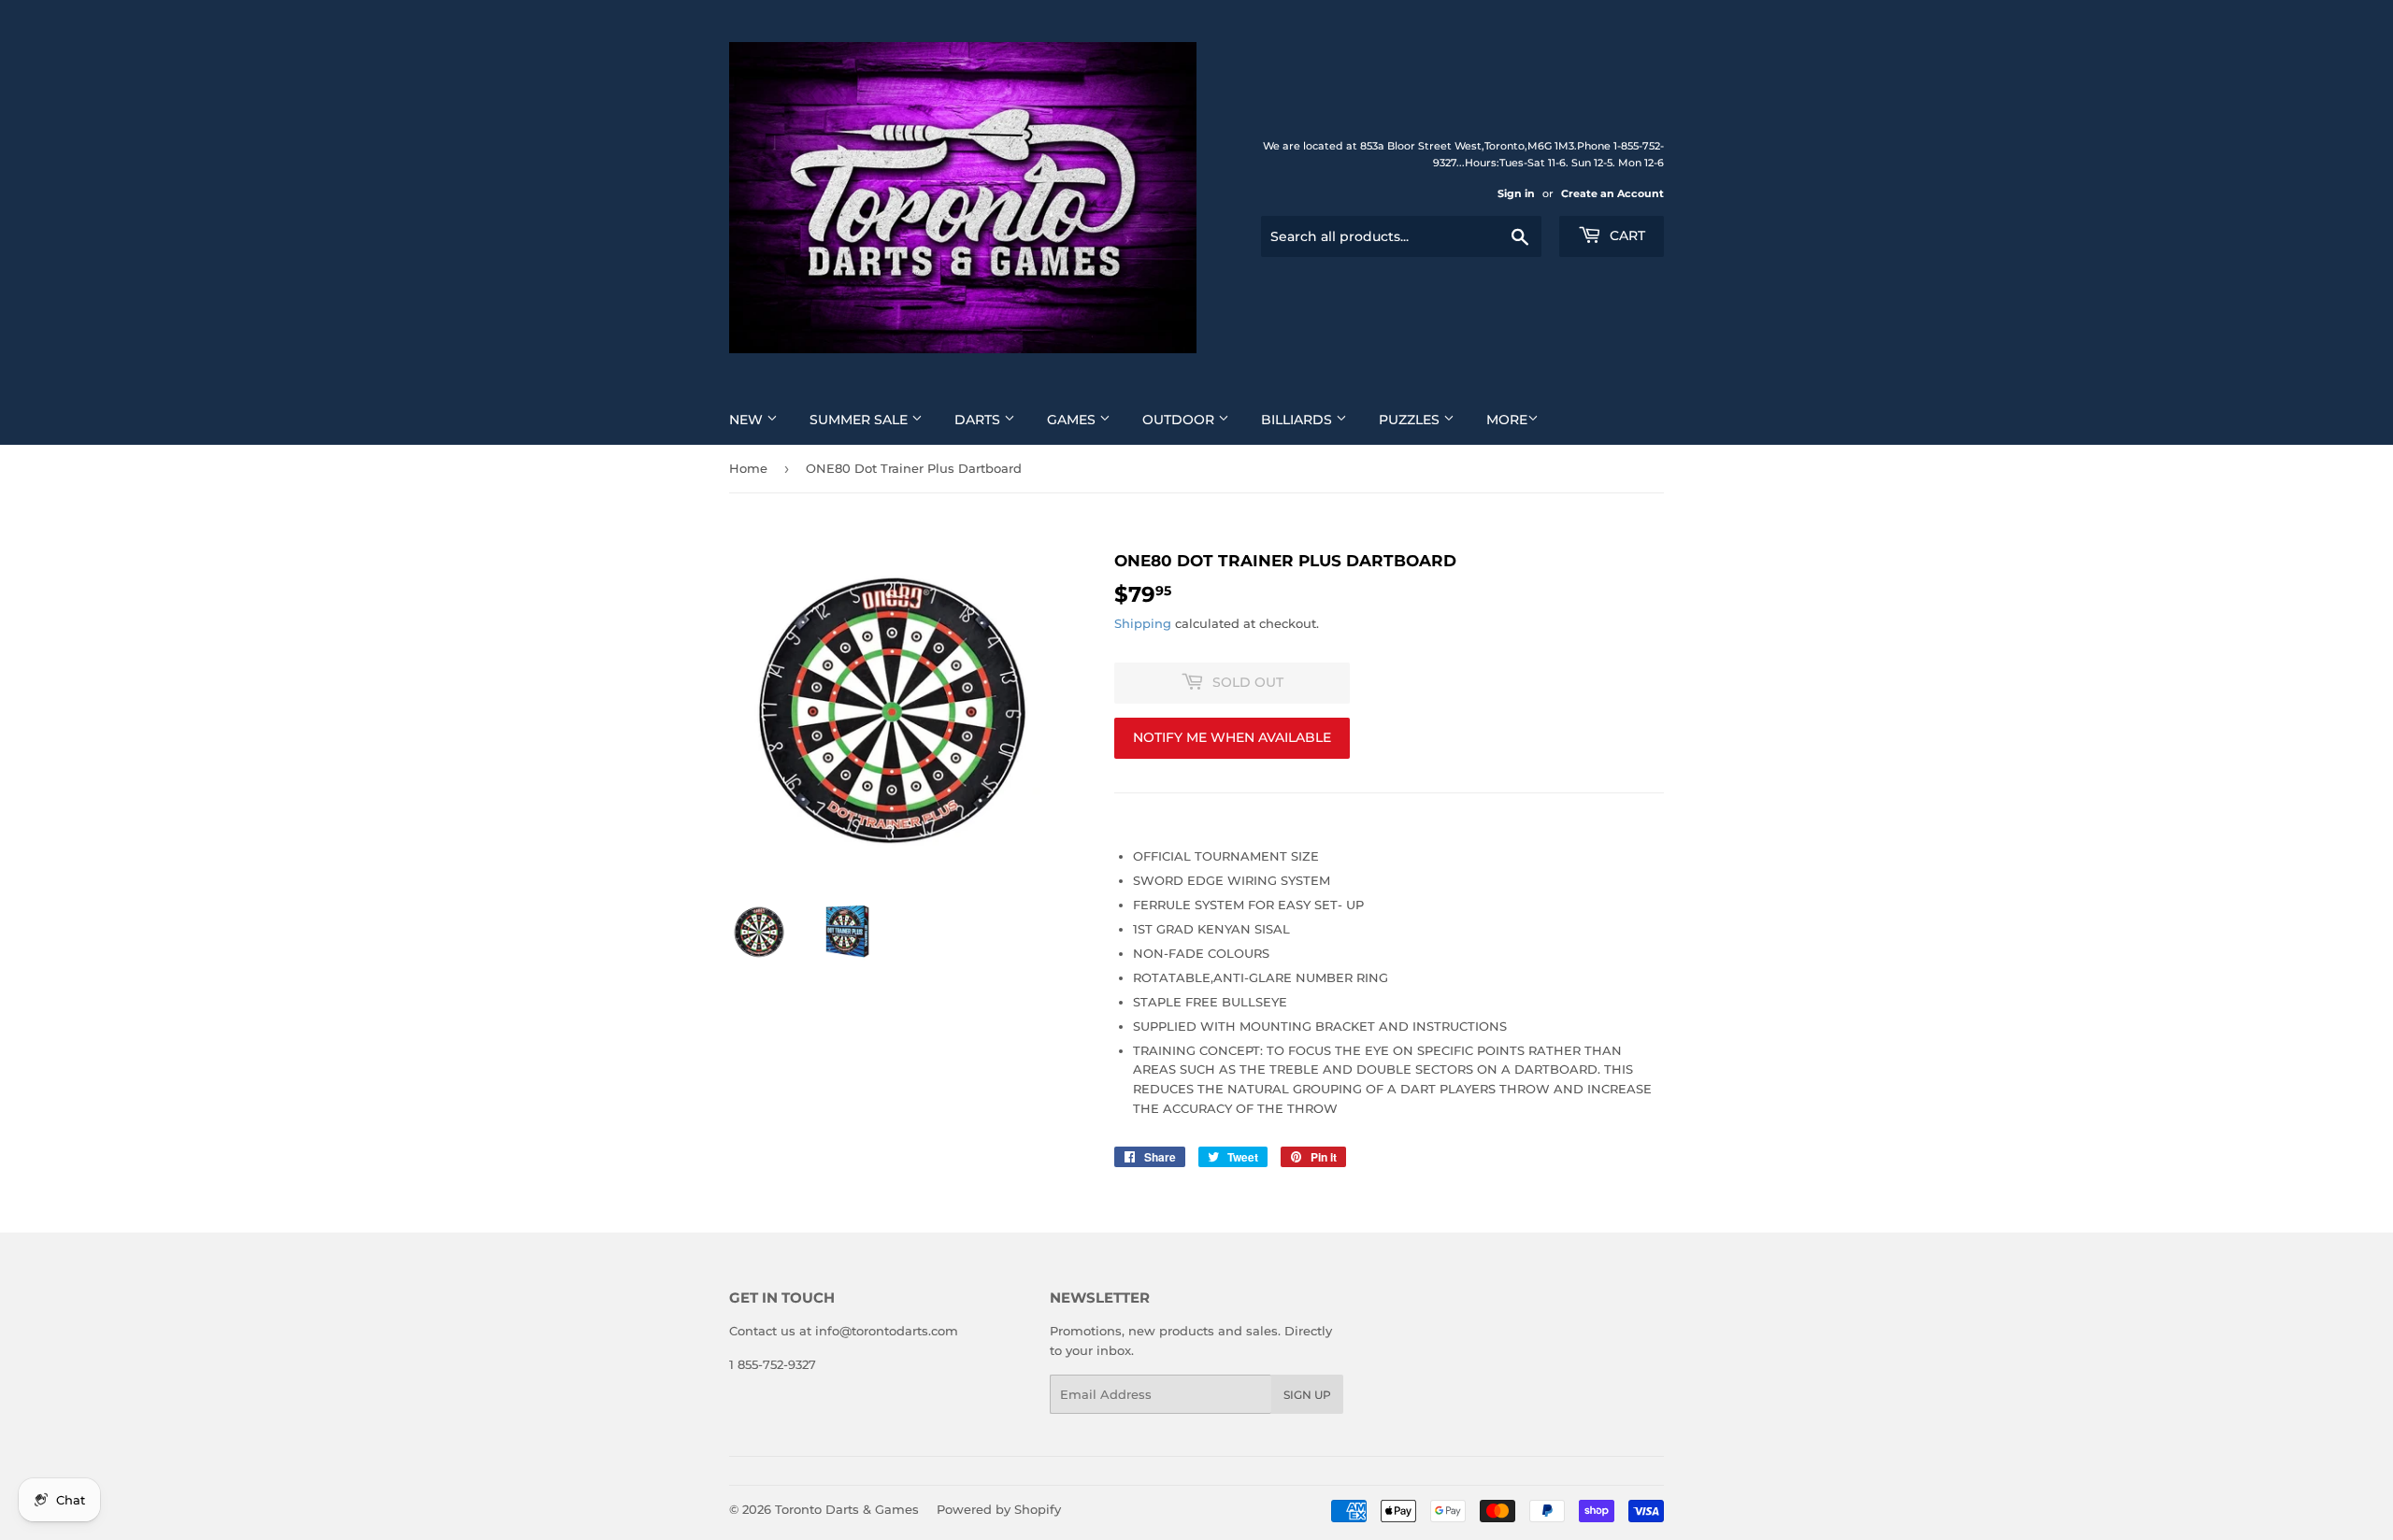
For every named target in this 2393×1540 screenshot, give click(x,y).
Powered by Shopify (999, 1509)
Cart (1626, 235)
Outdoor (1180, 420)
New (748, 420)
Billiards (1298, 420)
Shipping (1143, 623)
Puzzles (1411, 420)
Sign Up (1307, 1395)
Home (748, 468)
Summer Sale (860, 420)
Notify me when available (1232, 737)
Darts (979, 420)
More (1507, 420)
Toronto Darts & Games (847, 1509)
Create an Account (1612, 193)
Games (1073, 420)
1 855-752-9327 (773, 1364)
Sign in (1516, 193)
